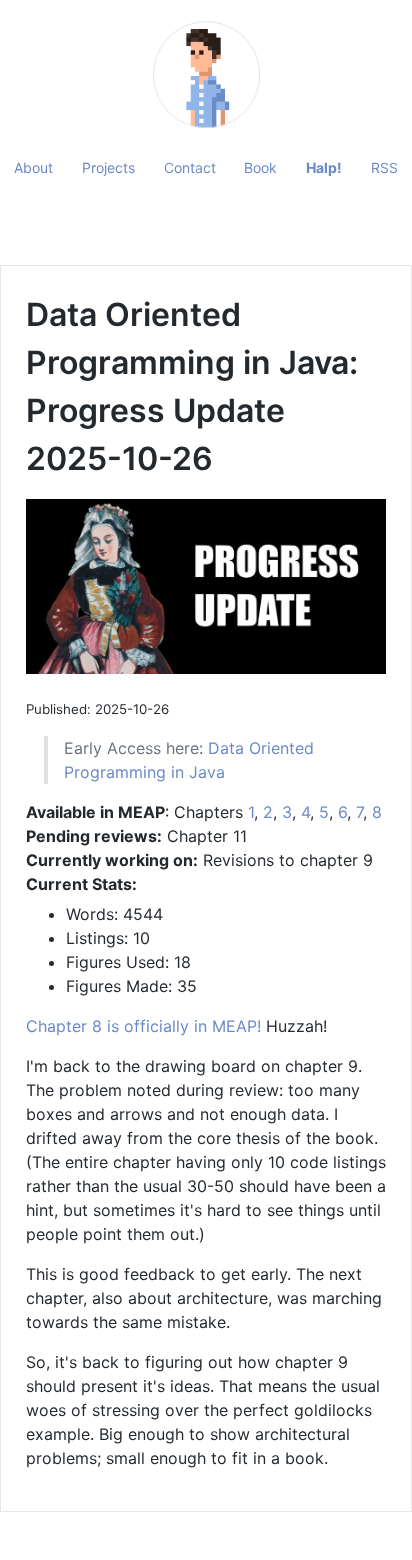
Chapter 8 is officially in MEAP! (143, 1026)
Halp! (324, 167)
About (33, 167)
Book (260, 167)
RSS (384, 167)
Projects (108, 167)
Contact (190, 167)
